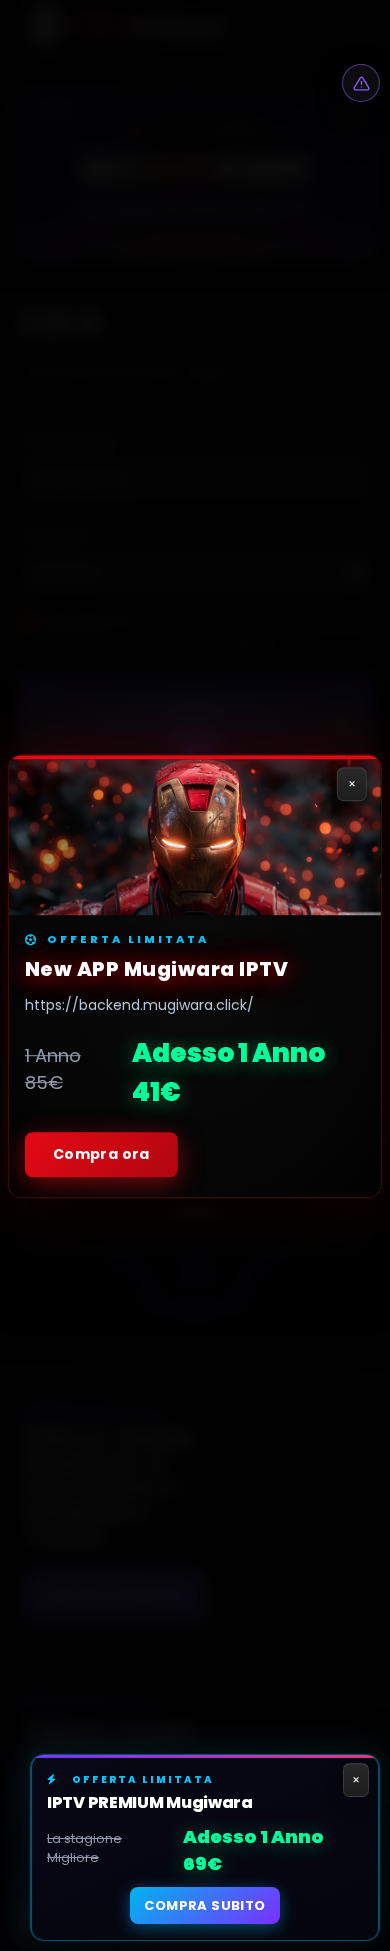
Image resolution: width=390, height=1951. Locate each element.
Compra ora (101, 1153)
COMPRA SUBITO (204, 1905)
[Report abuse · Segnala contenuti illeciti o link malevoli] (361, 83)
